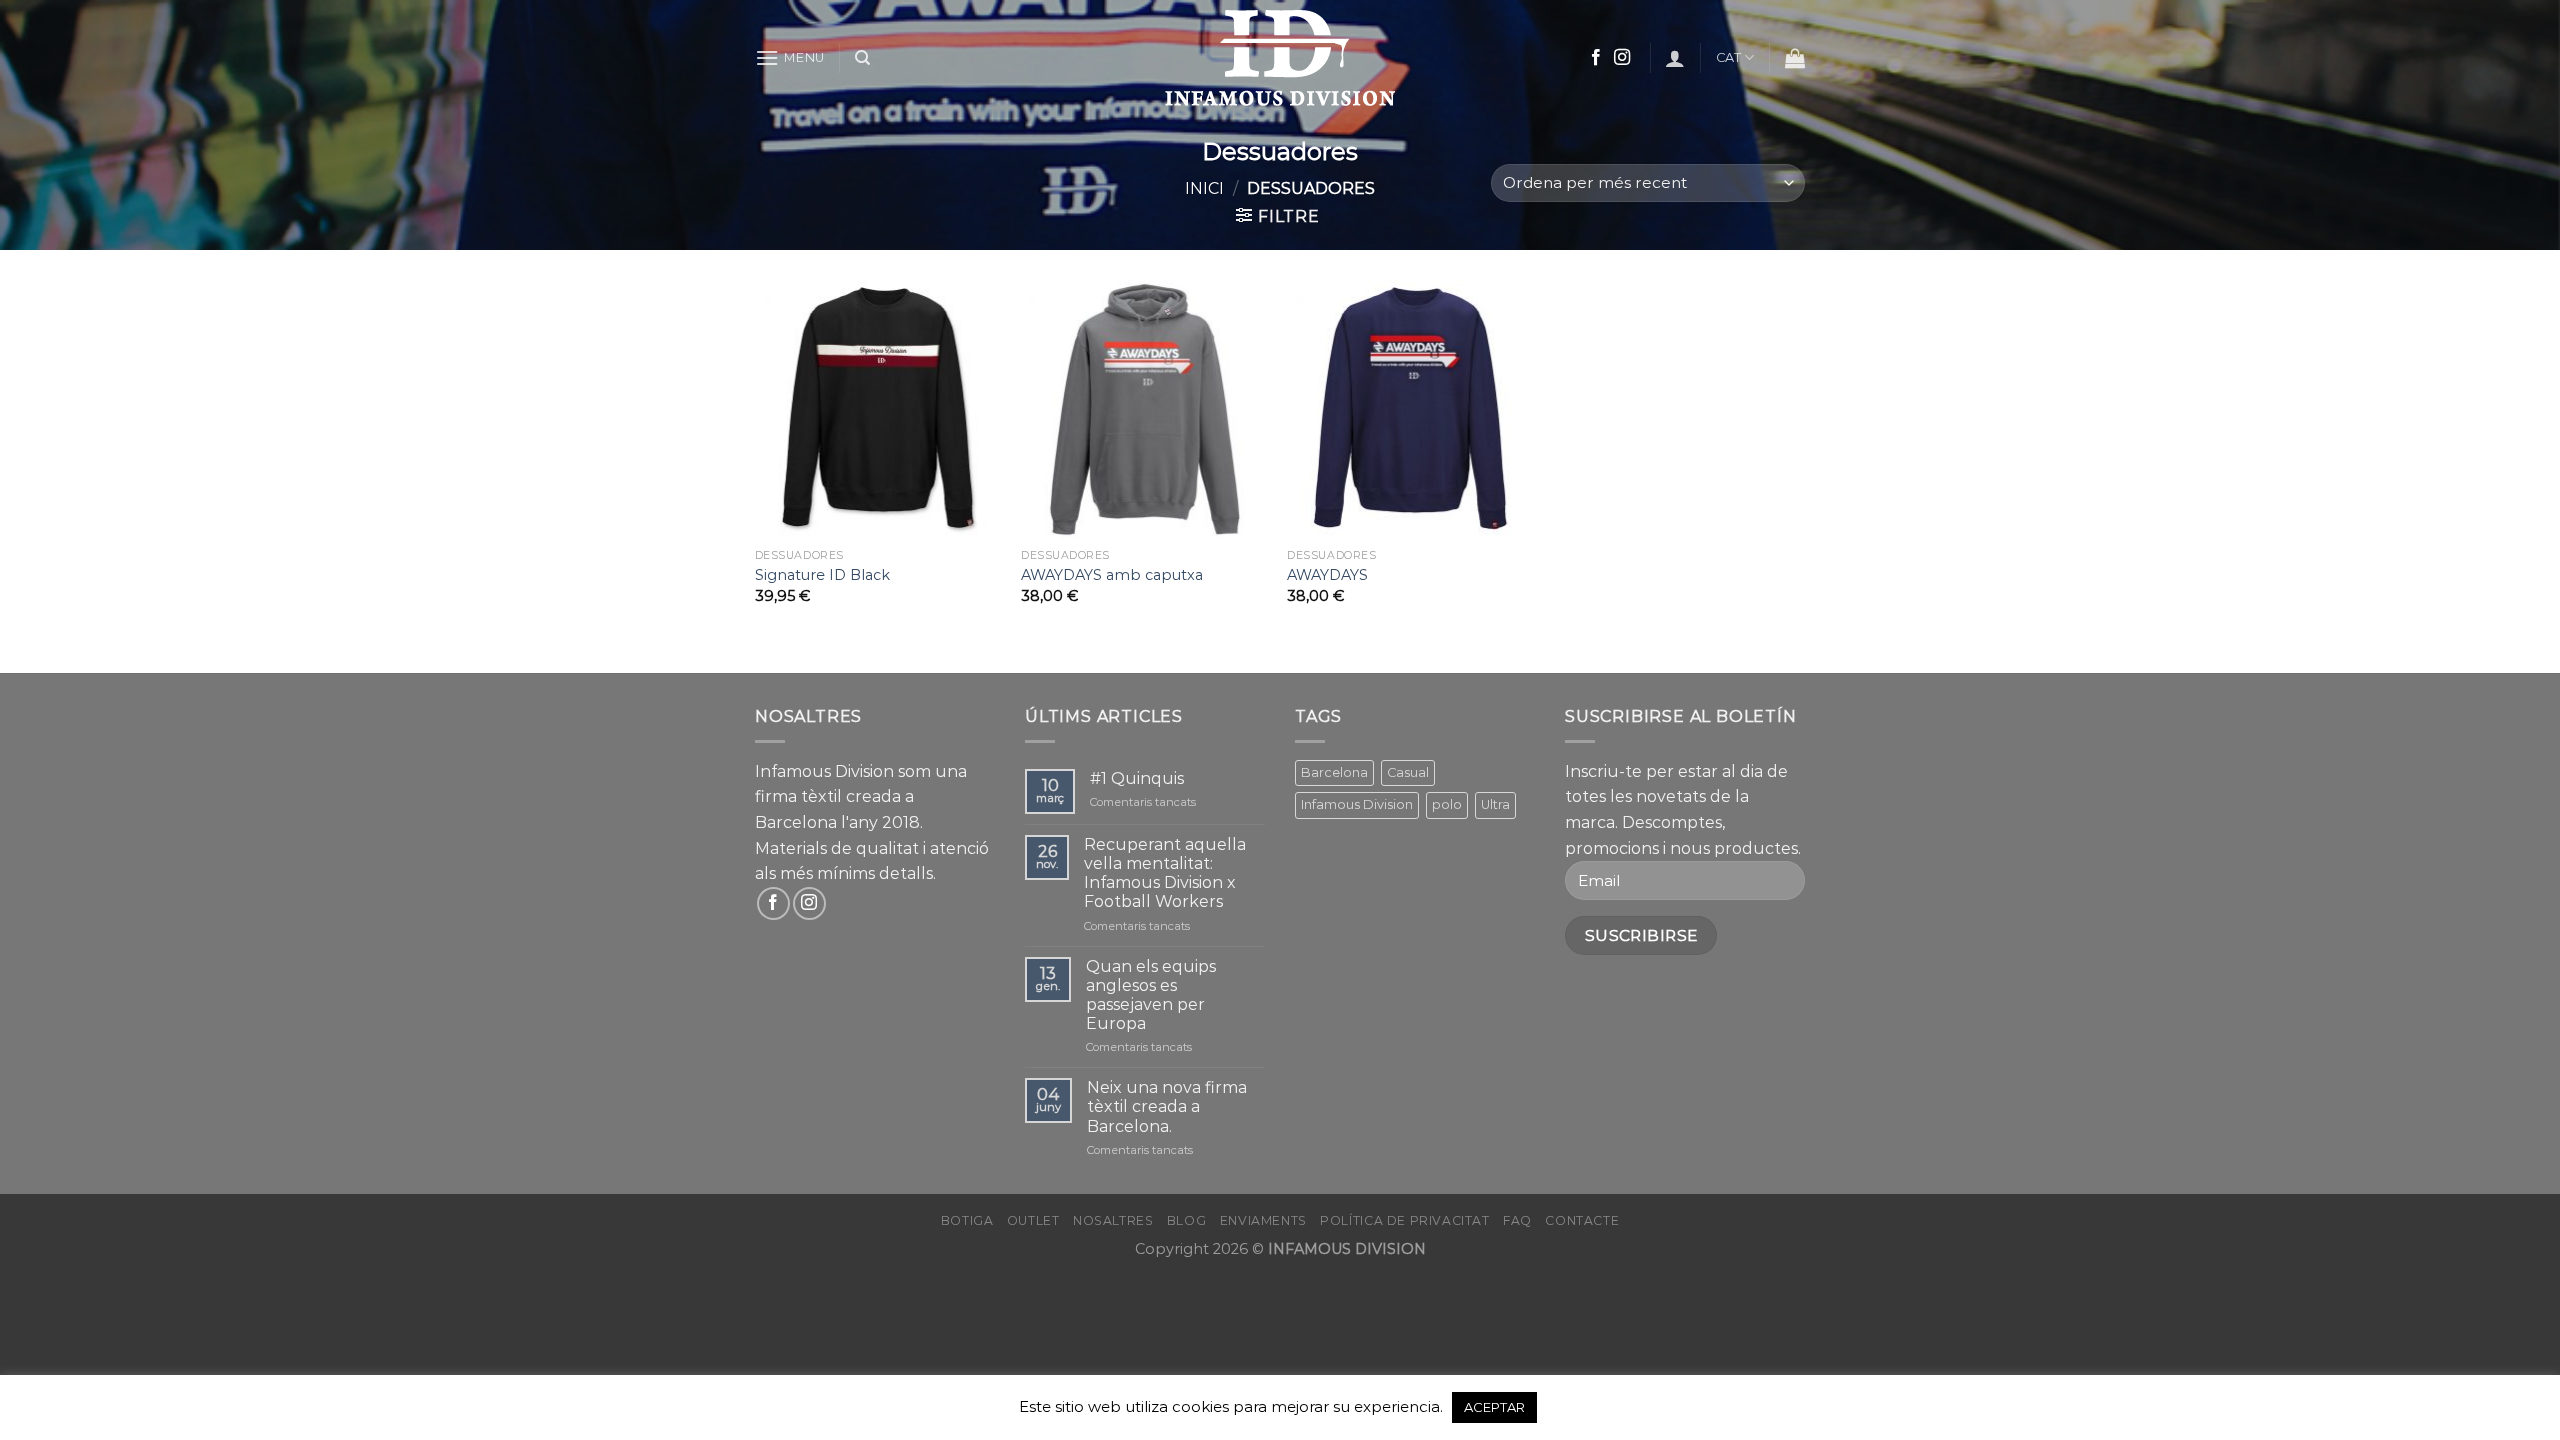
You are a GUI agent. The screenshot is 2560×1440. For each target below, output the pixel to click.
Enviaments (1263, 1220)
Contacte (1582, 1220)
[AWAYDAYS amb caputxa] (1144, 409)
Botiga (967, 1220)
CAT (1729, 57)
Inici (1204, 188)
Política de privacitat (1404, 1220)
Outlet (1033, 1220)
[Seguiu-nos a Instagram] (1622, 58)
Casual (1408, 772)
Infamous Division (1357, 804)
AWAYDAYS (1327, 575)
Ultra (1495, 804)
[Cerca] (862, 58)
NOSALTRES (1113, 1220)
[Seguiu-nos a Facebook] (1596, 58)
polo (1447, 804)
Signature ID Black (822, 575)
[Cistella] (1795, 58)
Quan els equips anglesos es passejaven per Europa (1151, 995)
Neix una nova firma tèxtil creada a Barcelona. (1167, 1106)
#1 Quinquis (1137, 778)
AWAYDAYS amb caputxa (1112, 575)
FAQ (1517, 1220)
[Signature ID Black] (878, 409)
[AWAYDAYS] (1410, 409)
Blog (1186, 1220)
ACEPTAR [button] (1494, 1407)
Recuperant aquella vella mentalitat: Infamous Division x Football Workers (1165, 873)
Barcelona (1334, 772)
